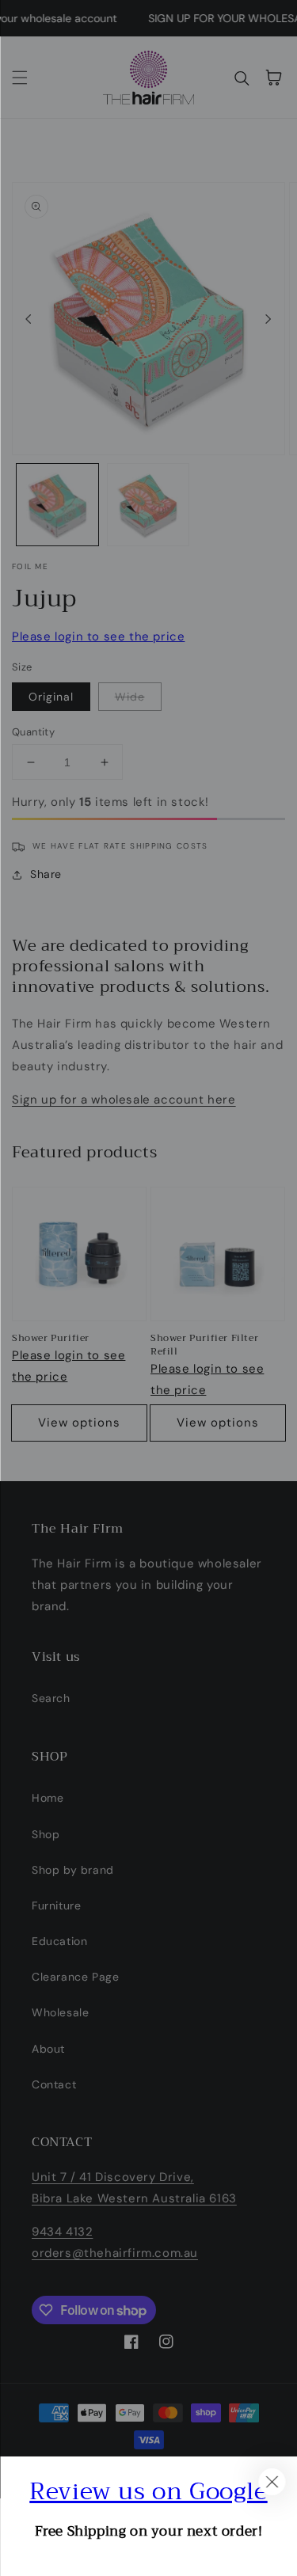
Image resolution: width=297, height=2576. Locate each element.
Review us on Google (148, 2491)
